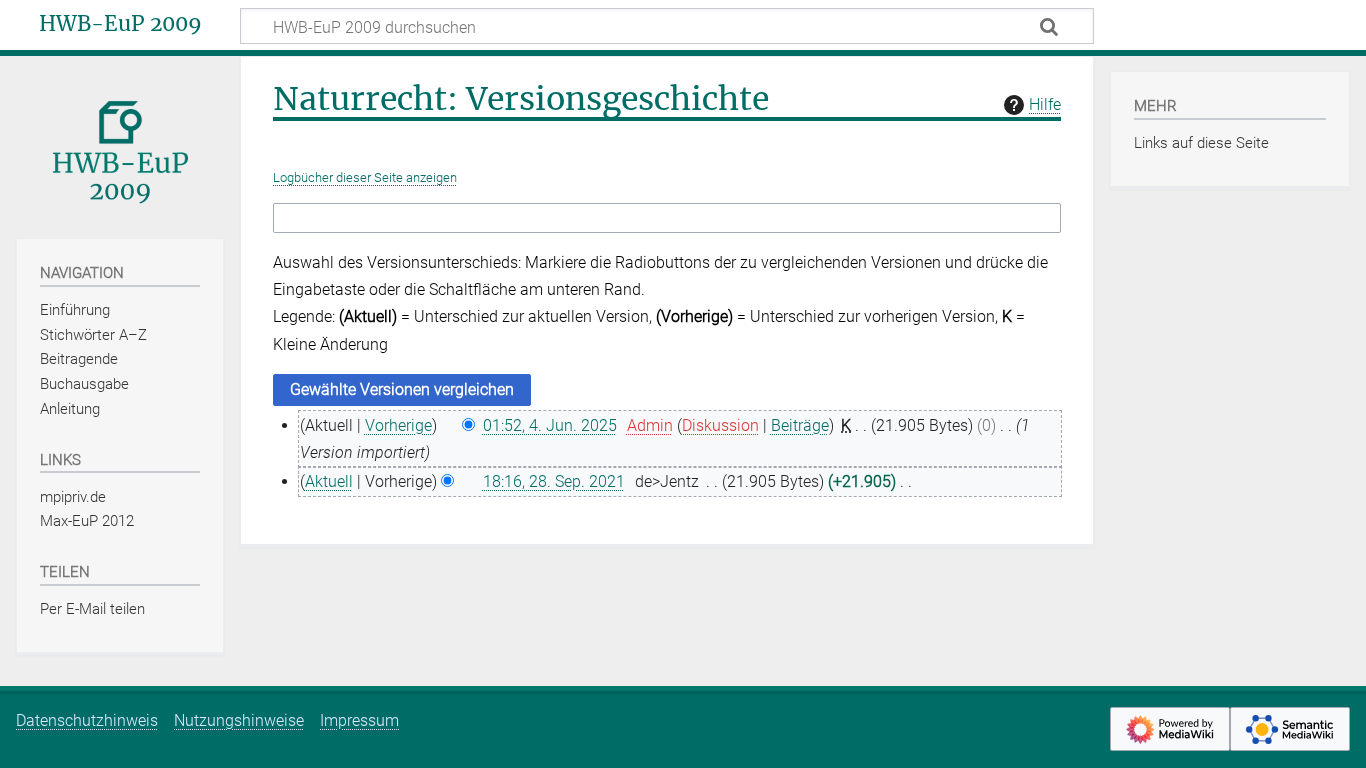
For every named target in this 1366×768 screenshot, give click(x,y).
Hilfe (1045, 104)
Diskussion (720, 425)
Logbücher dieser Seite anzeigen (365, 177)
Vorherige (398, 425)
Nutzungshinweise (239, 720)
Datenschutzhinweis (87, 720)
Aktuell (329, 481)
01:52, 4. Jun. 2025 (550, 425)
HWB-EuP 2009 (120, 24)
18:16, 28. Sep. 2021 (554, 481)
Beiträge (800, 425)
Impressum (359, 720)
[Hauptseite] (120, 145)
